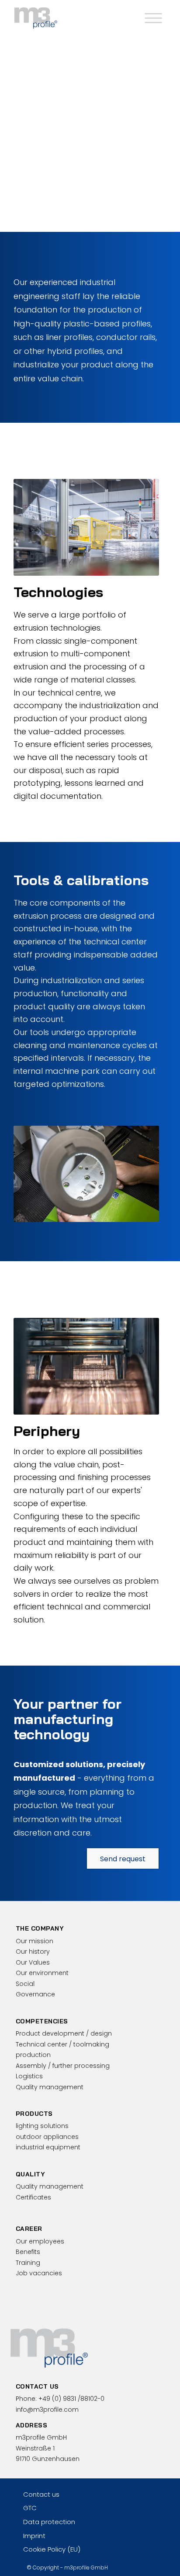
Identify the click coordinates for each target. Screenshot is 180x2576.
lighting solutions (42, 2126)
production (33, 2055)
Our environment (42, 1973)
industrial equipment (48, 2147)
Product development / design (64, 2033)
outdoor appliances (47, 2137)
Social (25, 1984)
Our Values (33, 1962)
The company (40, 1928)
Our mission (35, 1941)
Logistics (29, 2076)
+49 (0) (71, 2399)
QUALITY (31, 2174)
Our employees (40, 2241)
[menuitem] (152, 17)
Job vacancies (39, 2273)
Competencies (42, 2021)
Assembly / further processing (63, 2066)
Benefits (28, 2252)
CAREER (29, 2229)
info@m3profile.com (47, 2410)
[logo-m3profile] (75, 17)
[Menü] (152, 17)
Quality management (50, 2087)
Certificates (33, 2197)
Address (32, 2425)
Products (34, 2114)
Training (28, 2263)
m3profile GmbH (86, 2568)
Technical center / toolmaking (62, 2044)
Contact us (37, 2386)
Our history (33, 1952)
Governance (35, 1994)
